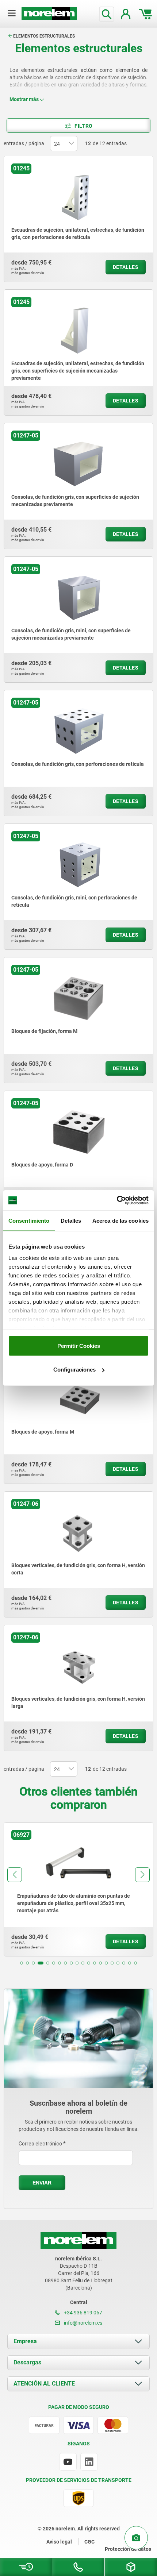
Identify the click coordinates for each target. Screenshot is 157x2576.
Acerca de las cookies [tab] (120, 1220)
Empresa (25, 2341)
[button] (22, 1963)
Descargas (27, 2362)
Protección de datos (128, 2549)
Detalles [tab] (71, 1220)
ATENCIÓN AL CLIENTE (44, 2384)
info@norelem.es (83, 2323)
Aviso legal (59, 2542)
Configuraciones (74, 1370)
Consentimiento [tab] (29, 1220)
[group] (78, 1889)
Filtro (83, 126)
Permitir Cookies (79, 1345)
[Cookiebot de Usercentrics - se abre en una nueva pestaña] (117, 1200)
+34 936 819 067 (83, 2313)
